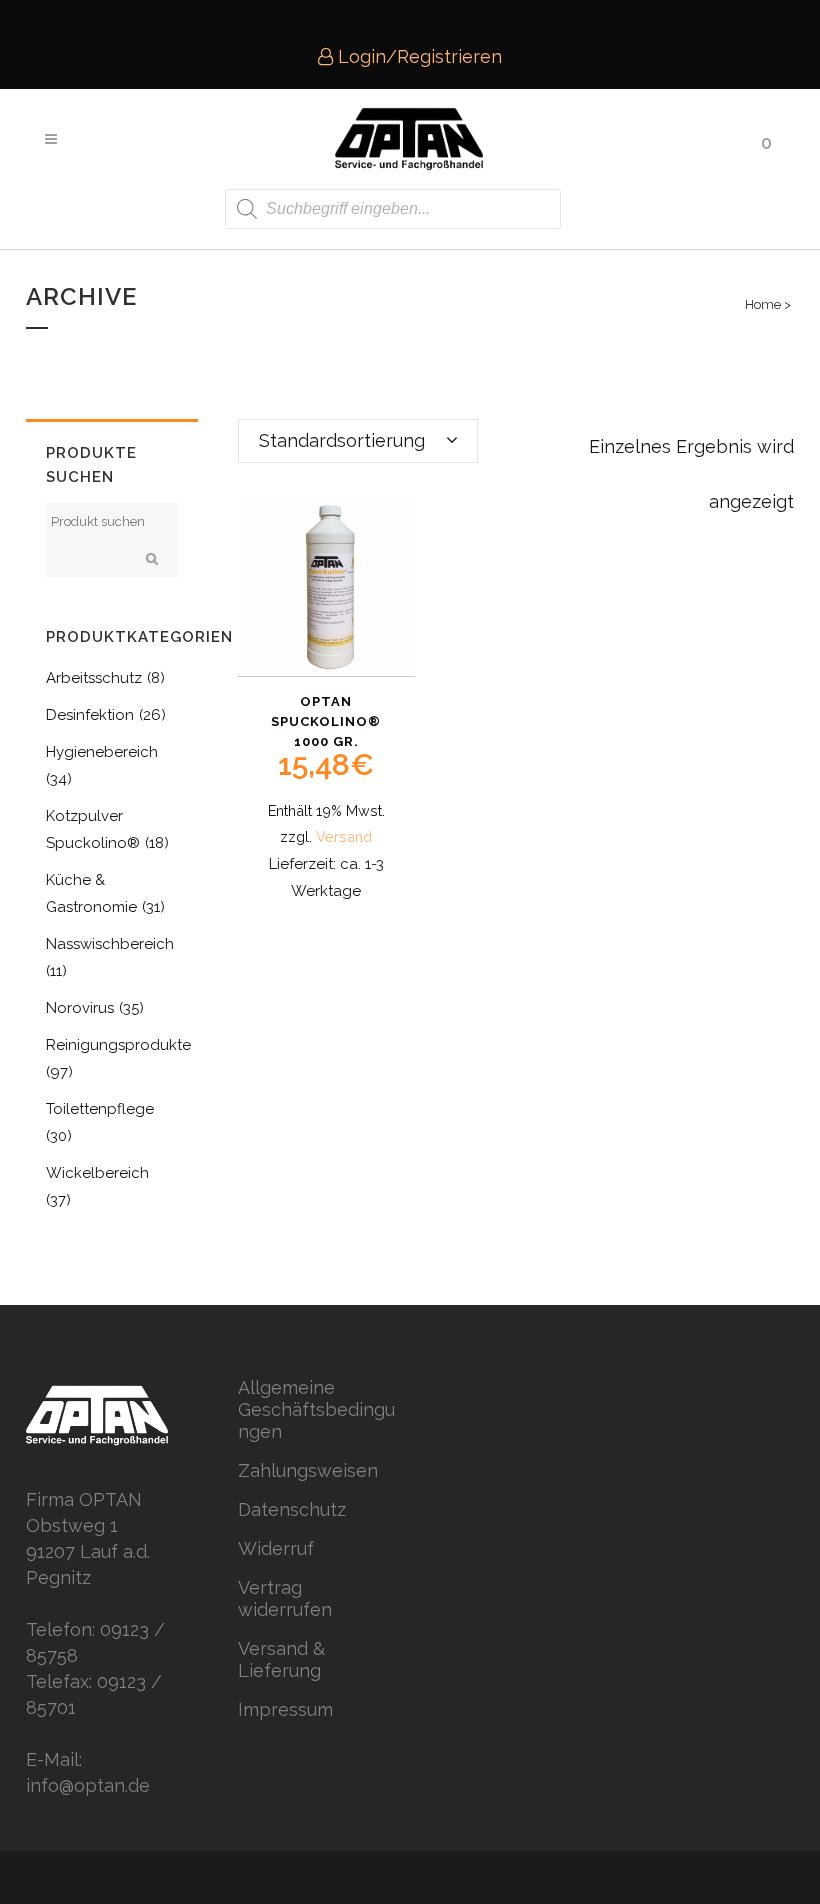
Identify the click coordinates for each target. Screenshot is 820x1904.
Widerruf (276, 1548)
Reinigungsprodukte (118, 1045)
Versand (344, 836)
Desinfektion (90, 715)
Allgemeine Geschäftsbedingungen (316, 1409)
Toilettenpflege (100, 1109)
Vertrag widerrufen (285, 1598)
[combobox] (358, 441)
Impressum (285, 1709)
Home (763, 304)
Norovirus (80, 1008)
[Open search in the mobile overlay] (393, 209)
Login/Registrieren (417, 56)
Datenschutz (292, 1509)
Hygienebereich (102, 752)
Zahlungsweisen (308, 1470)
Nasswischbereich (110, 944)
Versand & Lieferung (281, 1659)
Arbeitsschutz (94, 678)
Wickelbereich (97, 1173)
